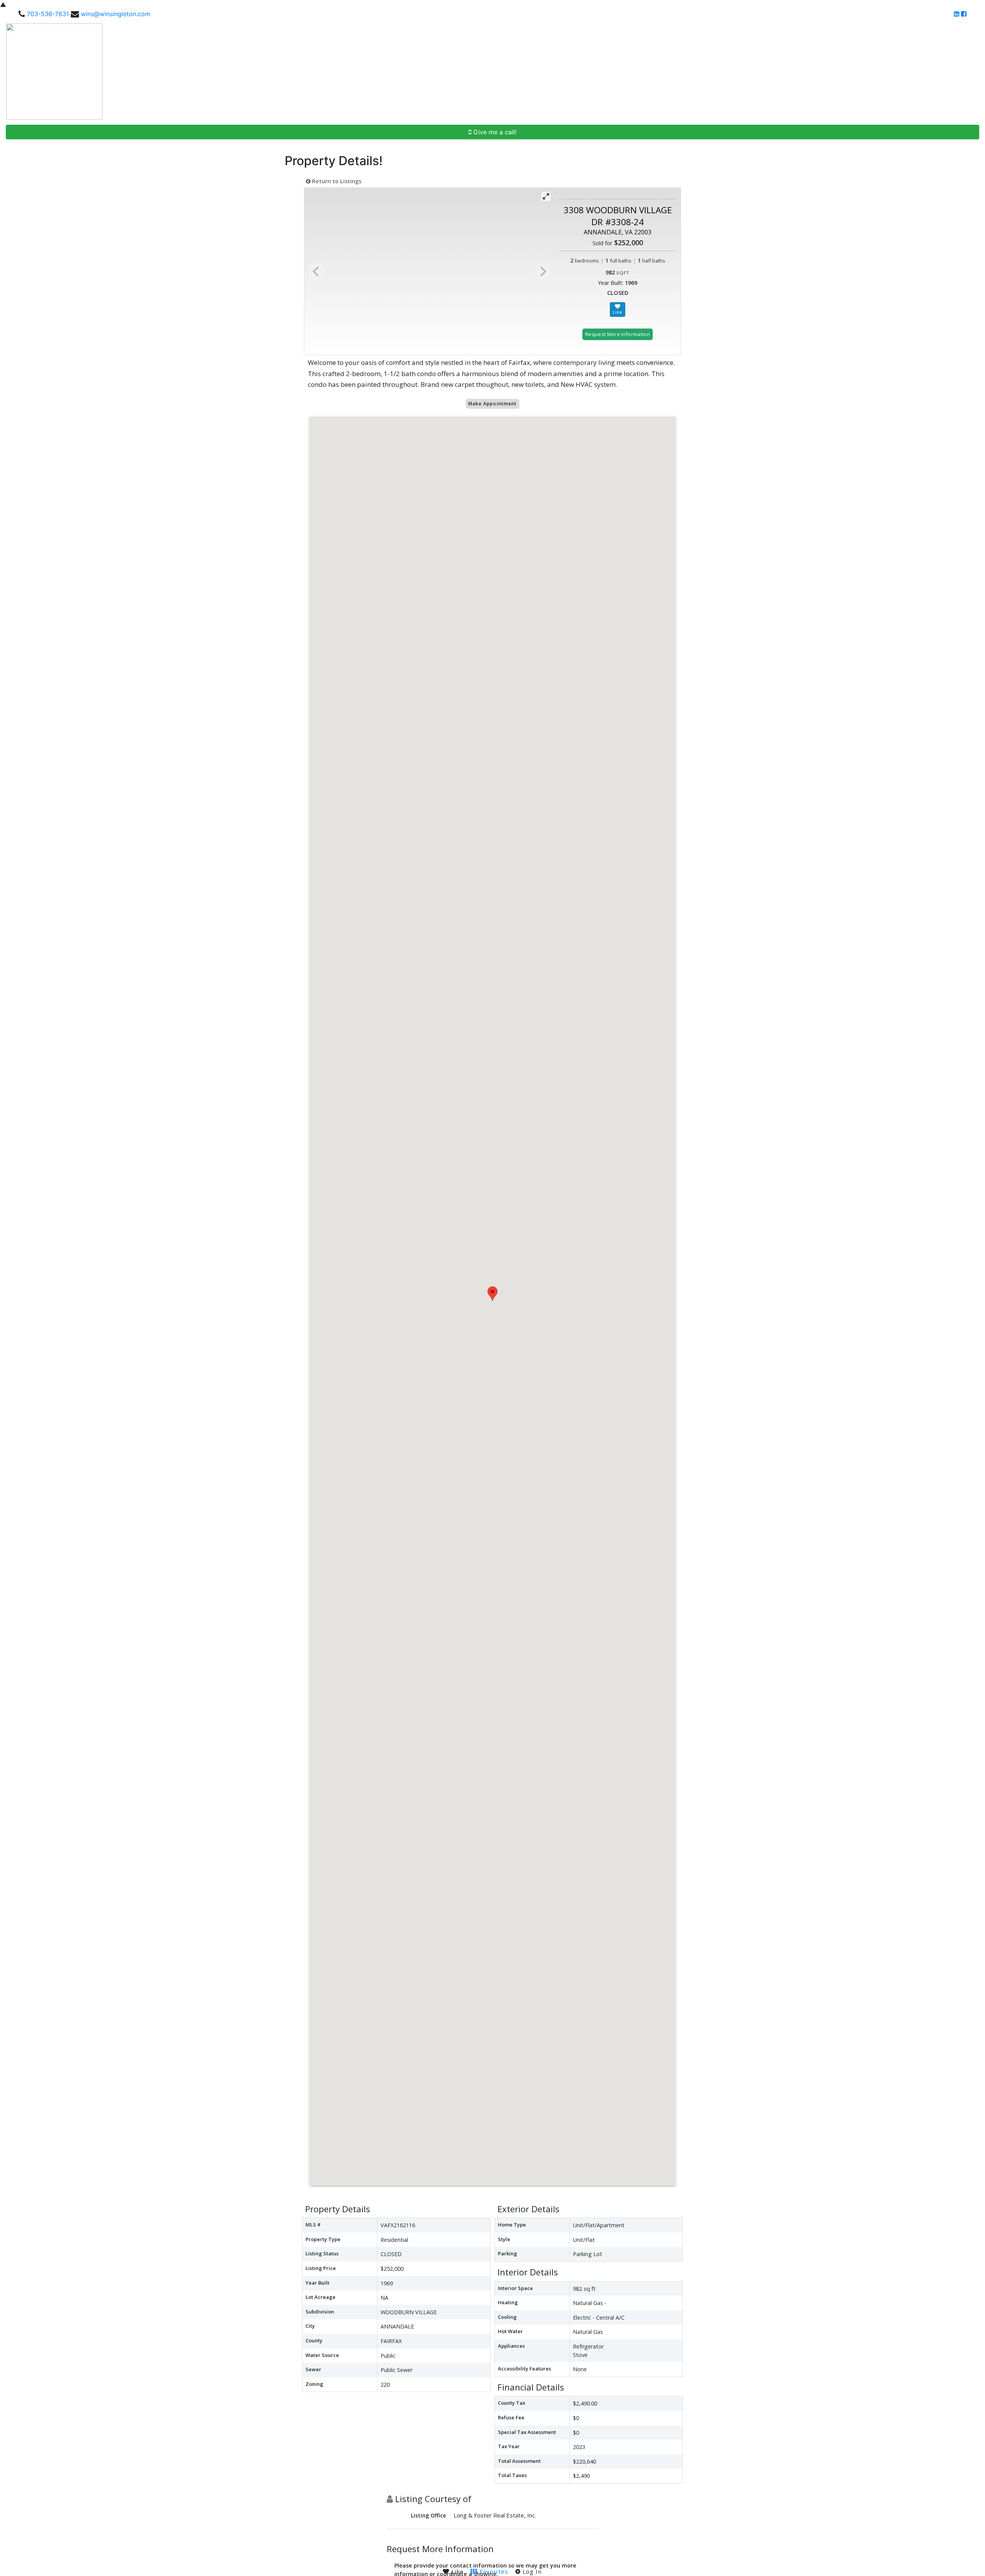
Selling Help (814, 72)
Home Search (690, 72)
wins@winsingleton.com (116, 14)
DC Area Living (913, 72)
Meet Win (735, 72)
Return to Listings (336, 181)
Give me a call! (494, 132)
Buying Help (772, 72)
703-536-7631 (48, 14)
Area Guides (862, 72)
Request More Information (618, 334)
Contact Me (959, 72)
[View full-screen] (546, 196)
